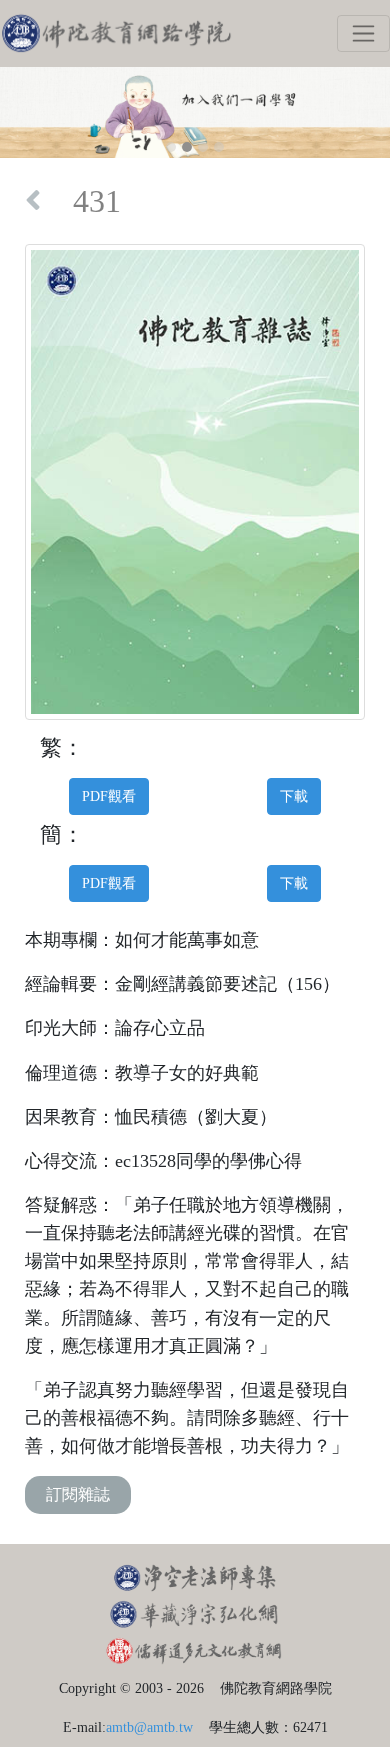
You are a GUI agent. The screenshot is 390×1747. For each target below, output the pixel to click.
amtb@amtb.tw (149, 1727)
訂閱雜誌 (78, 1494)
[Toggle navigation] (363, 33)
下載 (294, 796)
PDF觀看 (109, 796)
